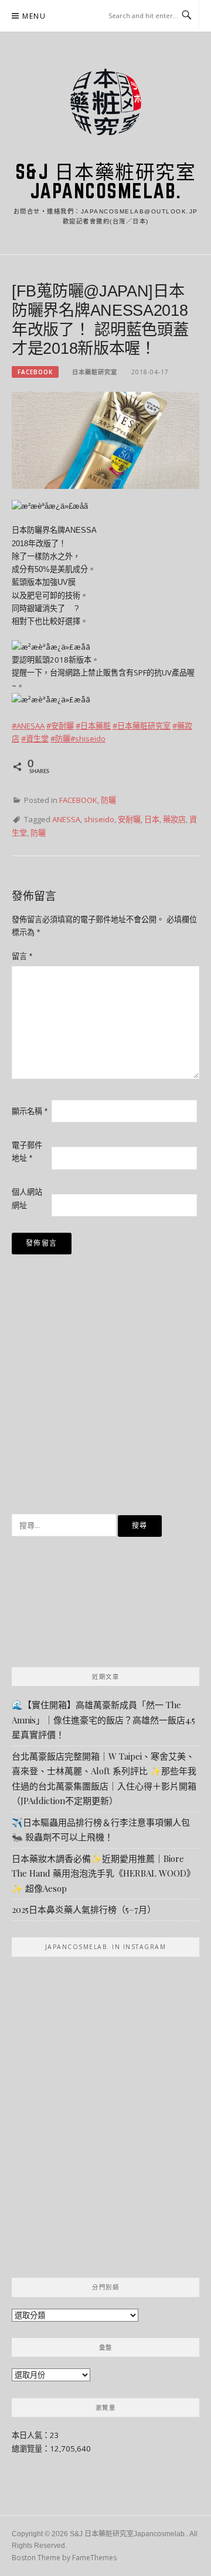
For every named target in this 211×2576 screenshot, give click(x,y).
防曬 (108, 800)
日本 (152, 819)
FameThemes (94, 2558)
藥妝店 (174, 819)
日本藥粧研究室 (95, 372)
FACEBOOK (35, 372)
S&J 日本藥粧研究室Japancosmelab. (106, 181)
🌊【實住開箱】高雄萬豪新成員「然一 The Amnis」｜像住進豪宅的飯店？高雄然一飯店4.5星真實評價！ (103, 1720)
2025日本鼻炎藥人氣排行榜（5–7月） (84, 1909)
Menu (34, 16)
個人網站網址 (27, 1199)
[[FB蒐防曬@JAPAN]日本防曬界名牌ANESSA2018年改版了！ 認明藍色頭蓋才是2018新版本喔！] (105, 440)
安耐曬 (129, 819)
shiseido (99, 819)
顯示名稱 (30, 1111)
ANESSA (66, 819)
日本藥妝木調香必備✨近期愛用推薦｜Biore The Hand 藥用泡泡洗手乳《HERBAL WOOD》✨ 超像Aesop (103, 1873)
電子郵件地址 (27, 1152)
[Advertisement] (105, 1392)
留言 (22, 956)
